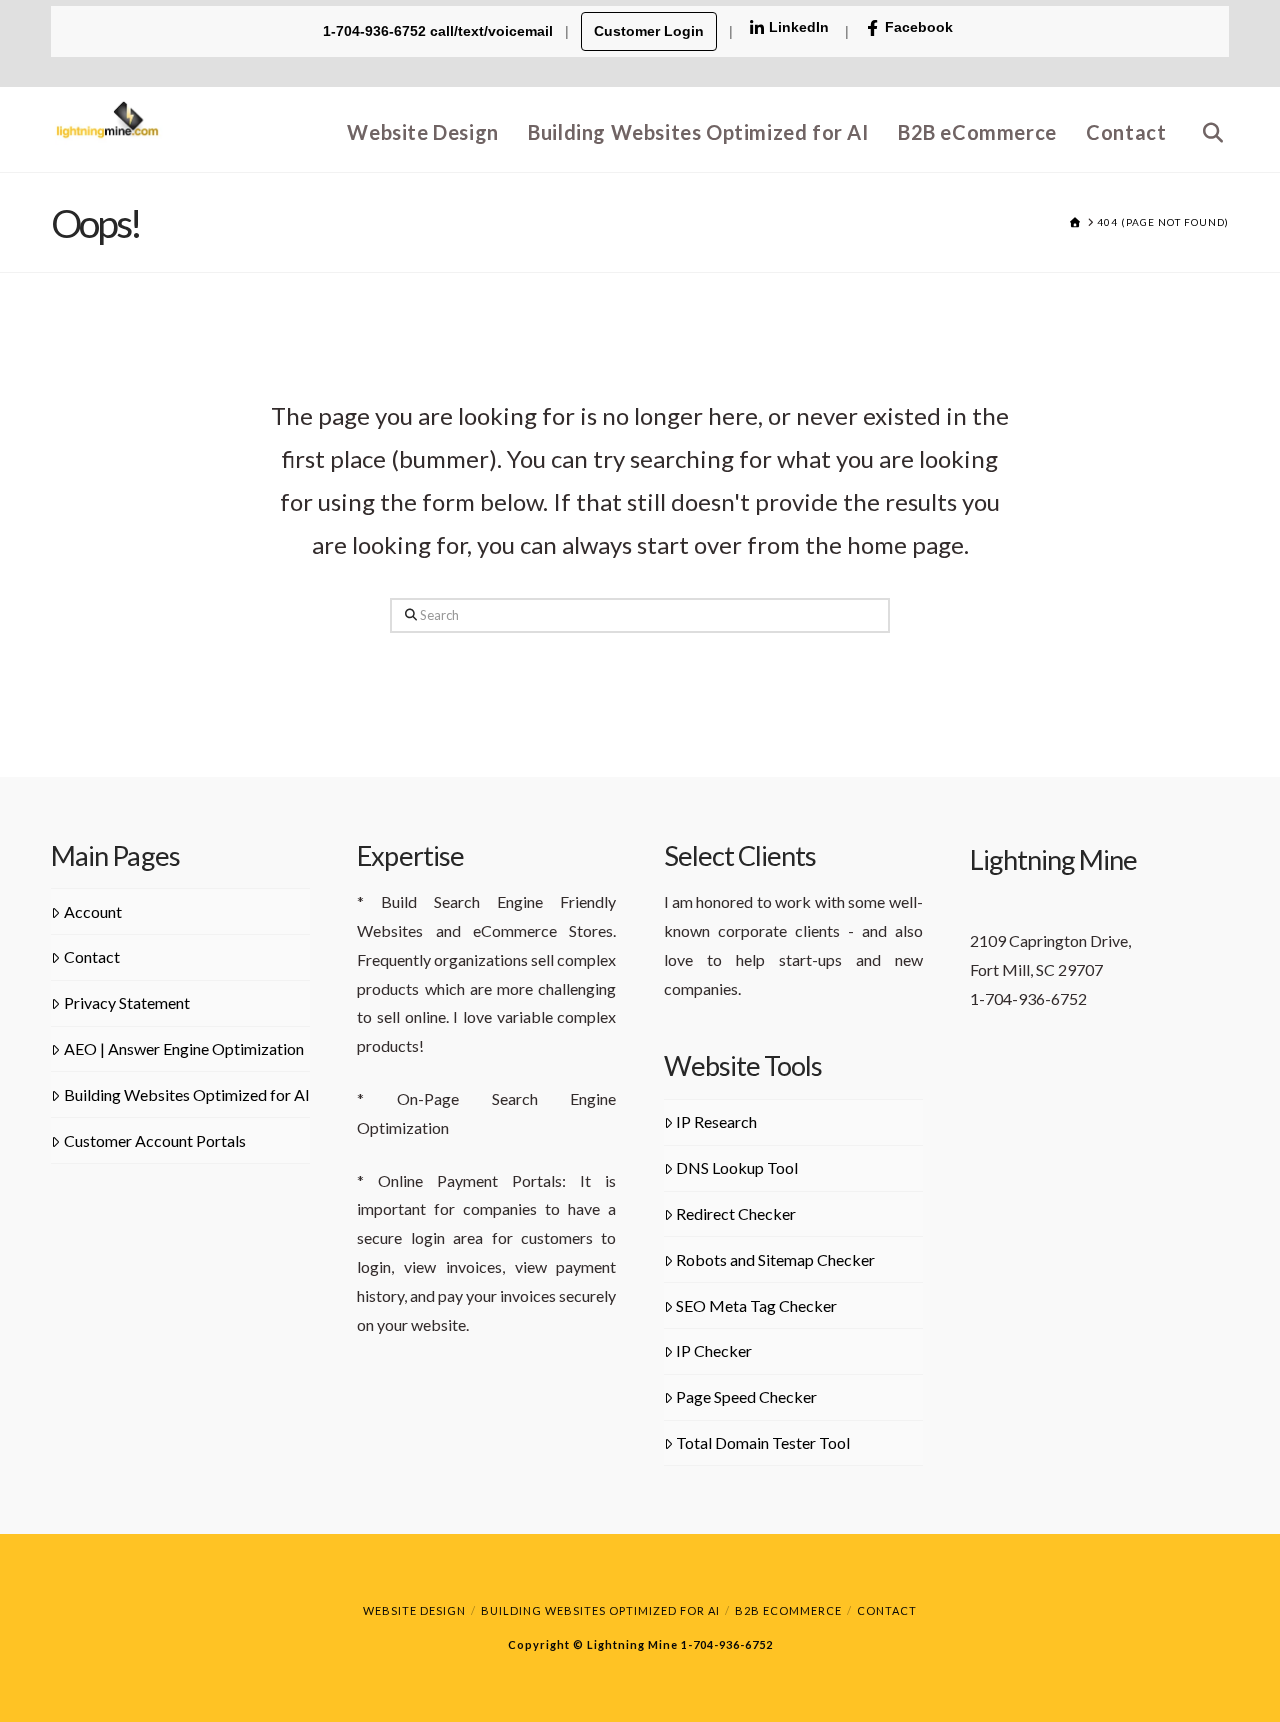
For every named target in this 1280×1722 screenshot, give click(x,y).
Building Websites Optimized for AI (187, 1094)
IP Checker (714, 1350)
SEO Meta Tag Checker (756, 1305)
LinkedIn (799, 27)
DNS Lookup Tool (737, 1167)
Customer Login (649, 31)
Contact (92, 956)
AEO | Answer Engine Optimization (184, 1048)
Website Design (414, 1610)
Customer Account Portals (155, 1140)
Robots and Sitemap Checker (775, 1259)
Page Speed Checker (746, 1396)
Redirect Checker (736, 1213)
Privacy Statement (127, 1002)
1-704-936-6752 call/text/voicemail (440, 31)
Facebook (919, 27)
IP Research (716, 1121)
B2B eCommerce (788, 1610)
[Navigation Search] (1205, 129)
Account (93, 911)
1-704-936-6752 (725, 1644)
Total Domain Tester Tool (763, 1442)
